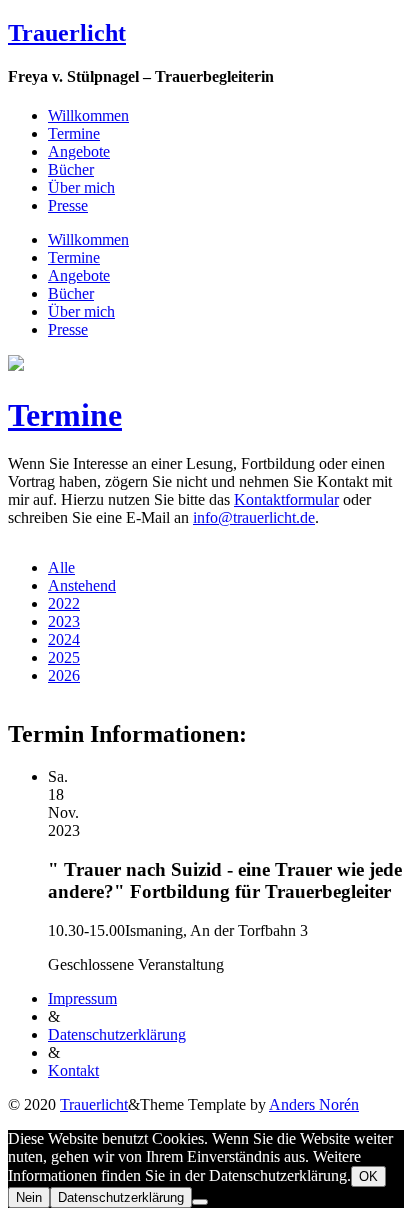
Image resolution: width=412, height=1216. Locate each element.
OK (368, 1176)
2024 (64, 639)
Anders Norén (314, 1104)
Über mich (81, 187)
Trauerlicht (67, 33)
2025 (64, 657)
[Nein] (200, 1202)
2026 (64, 675)
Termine (74, 133)
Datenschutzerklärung (117, 1034)
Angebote (79, 151)
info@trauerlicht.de (254, 517)
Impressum (82, 998)
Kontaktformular (286, 499)
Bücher (71, 169)
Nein (29, 1197)
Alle (61, 567)
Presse (68, 205)
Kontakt (73, 1070)
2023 (64, 621)
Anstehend (82, 585)
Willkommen (88, 115)
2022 (64, 603)
